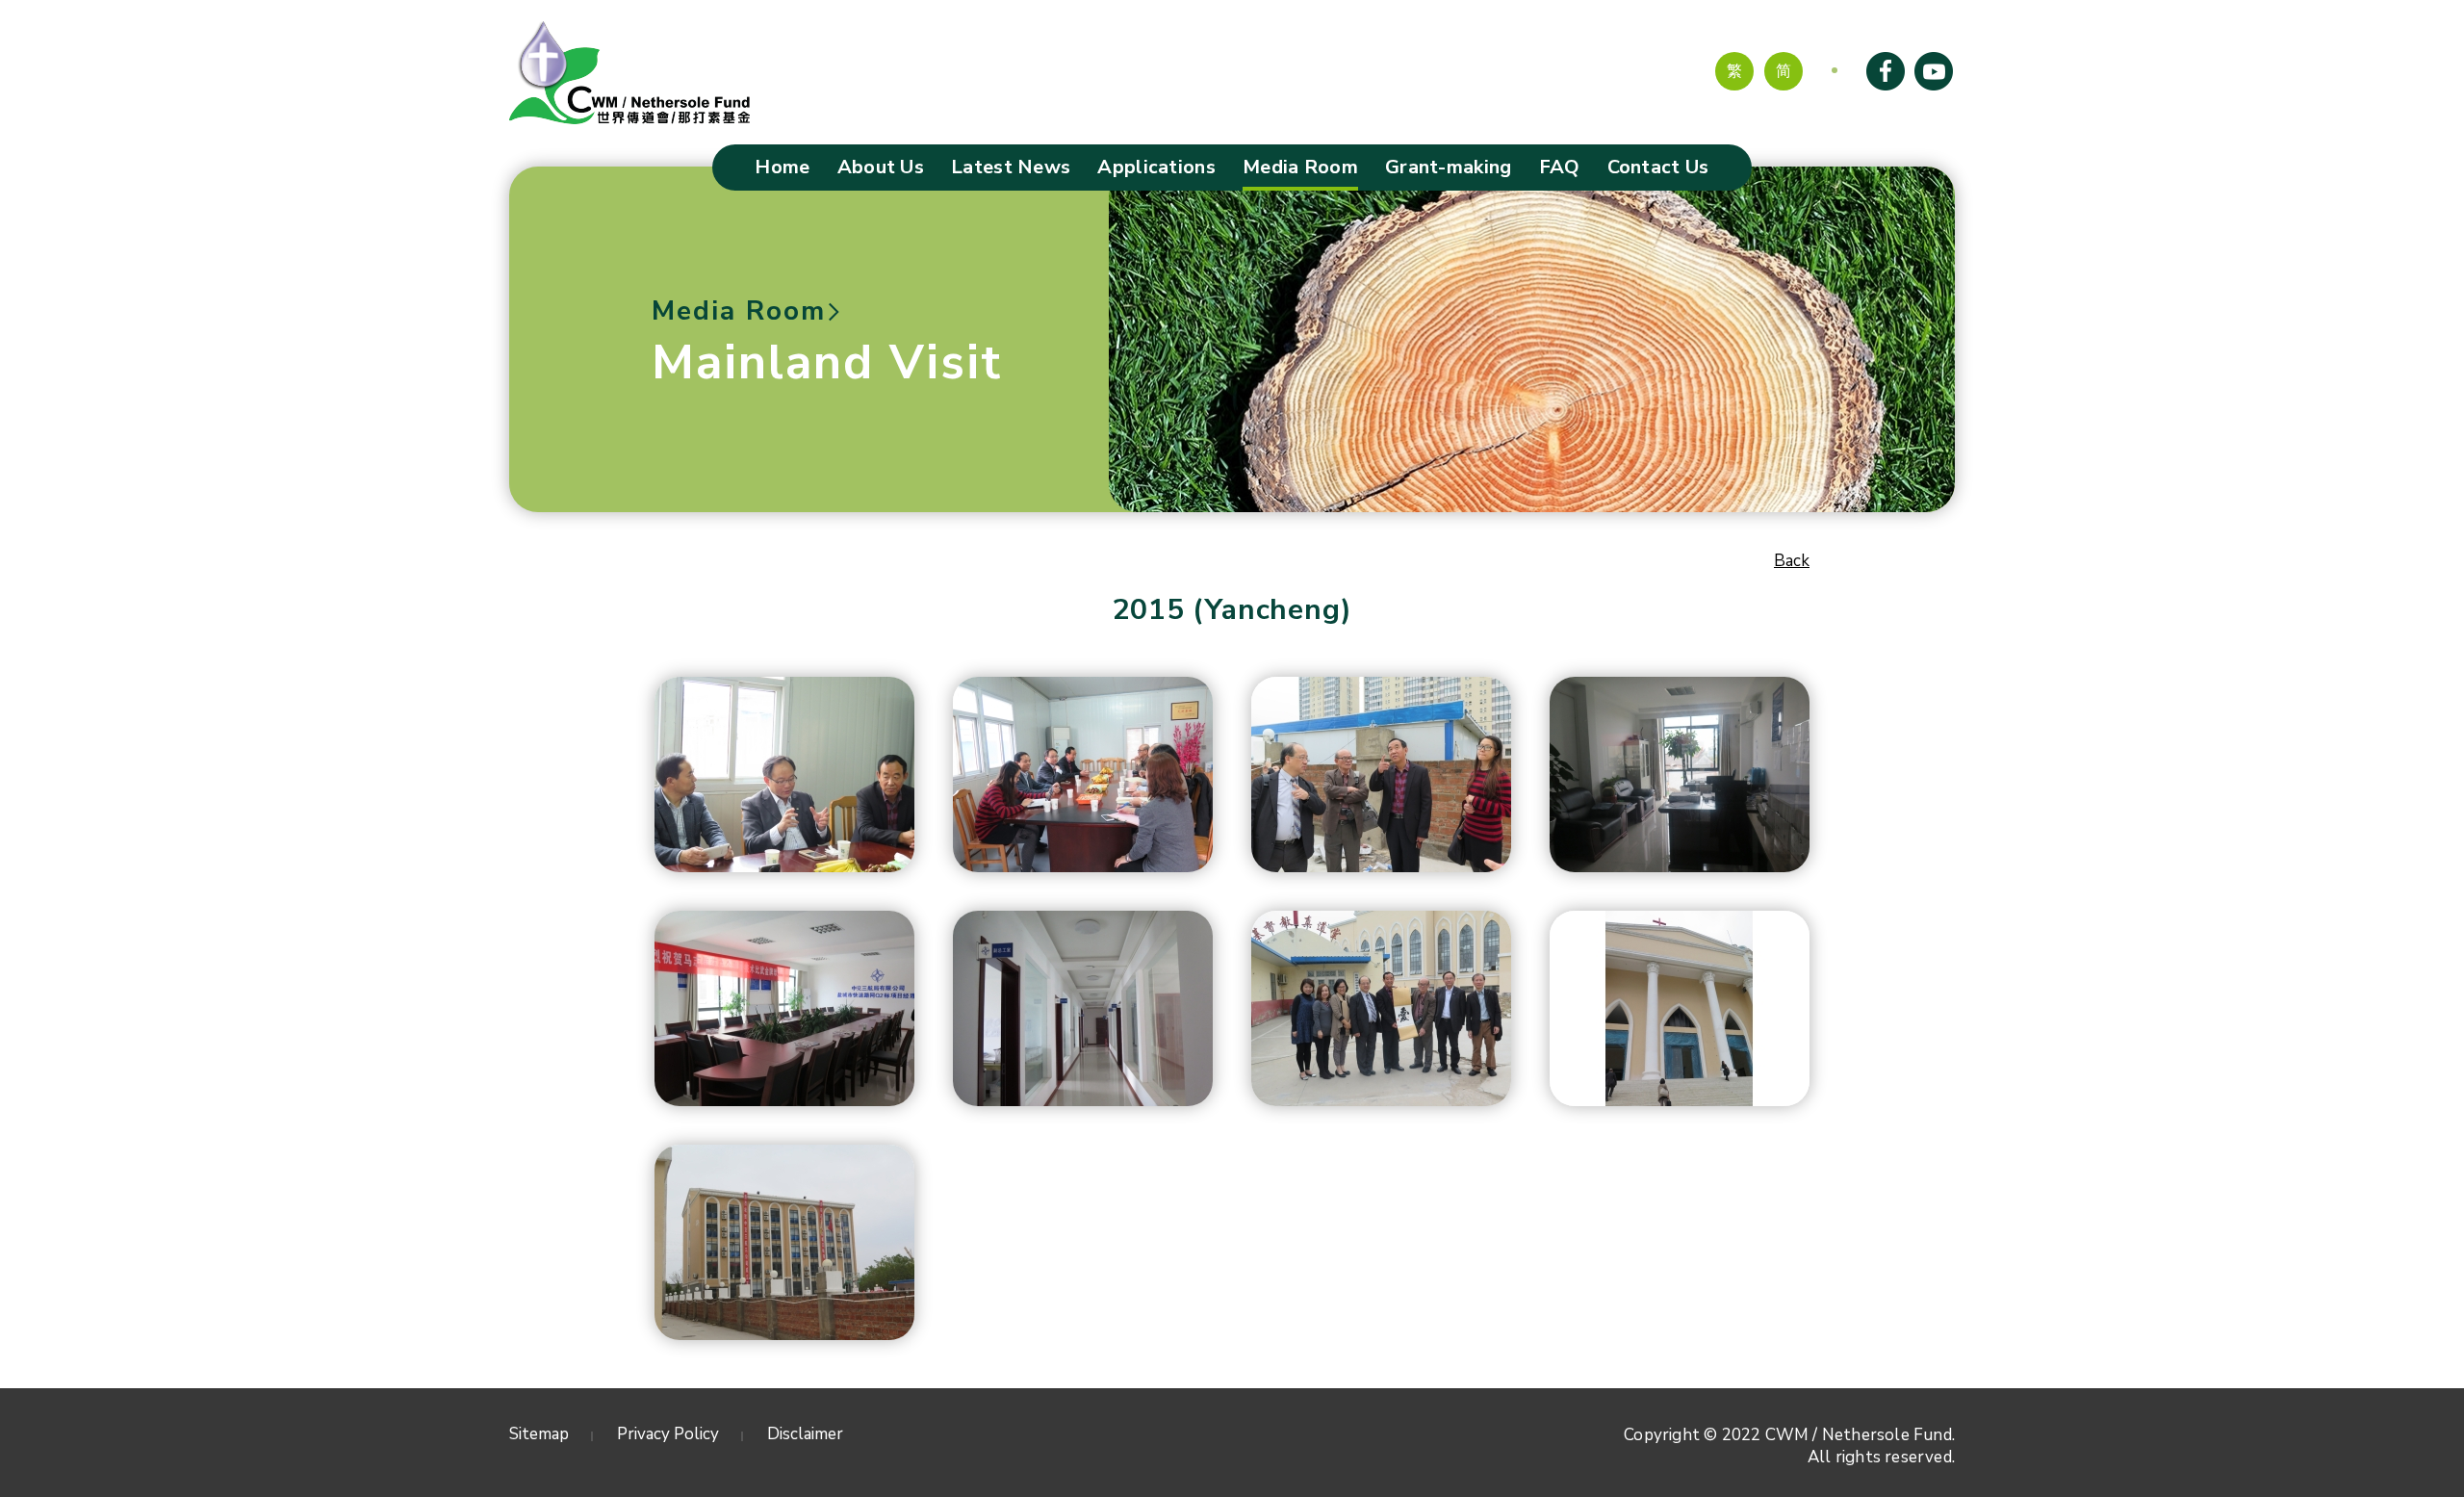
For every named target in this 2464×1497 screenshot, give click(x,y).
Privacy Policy (668, 1434)
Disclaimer (805, 1434)
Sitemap (539, 1434)
